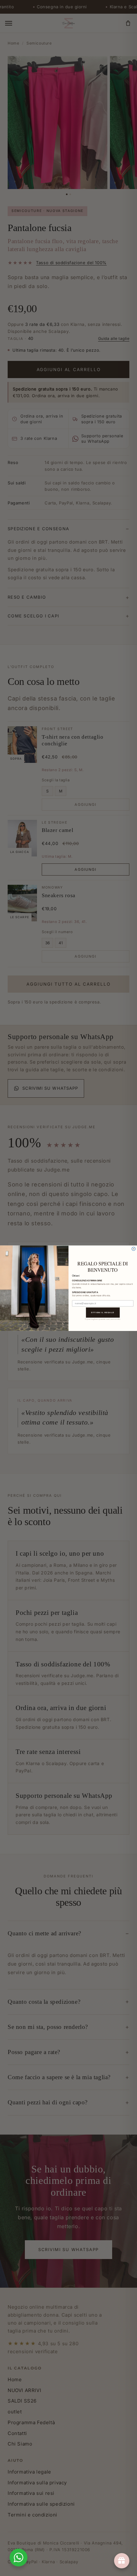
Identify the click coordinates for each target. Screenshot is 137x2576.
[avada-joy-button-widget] (122, 2561)
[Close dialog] (134, 1249)
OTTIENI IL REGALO (103, 1312)
